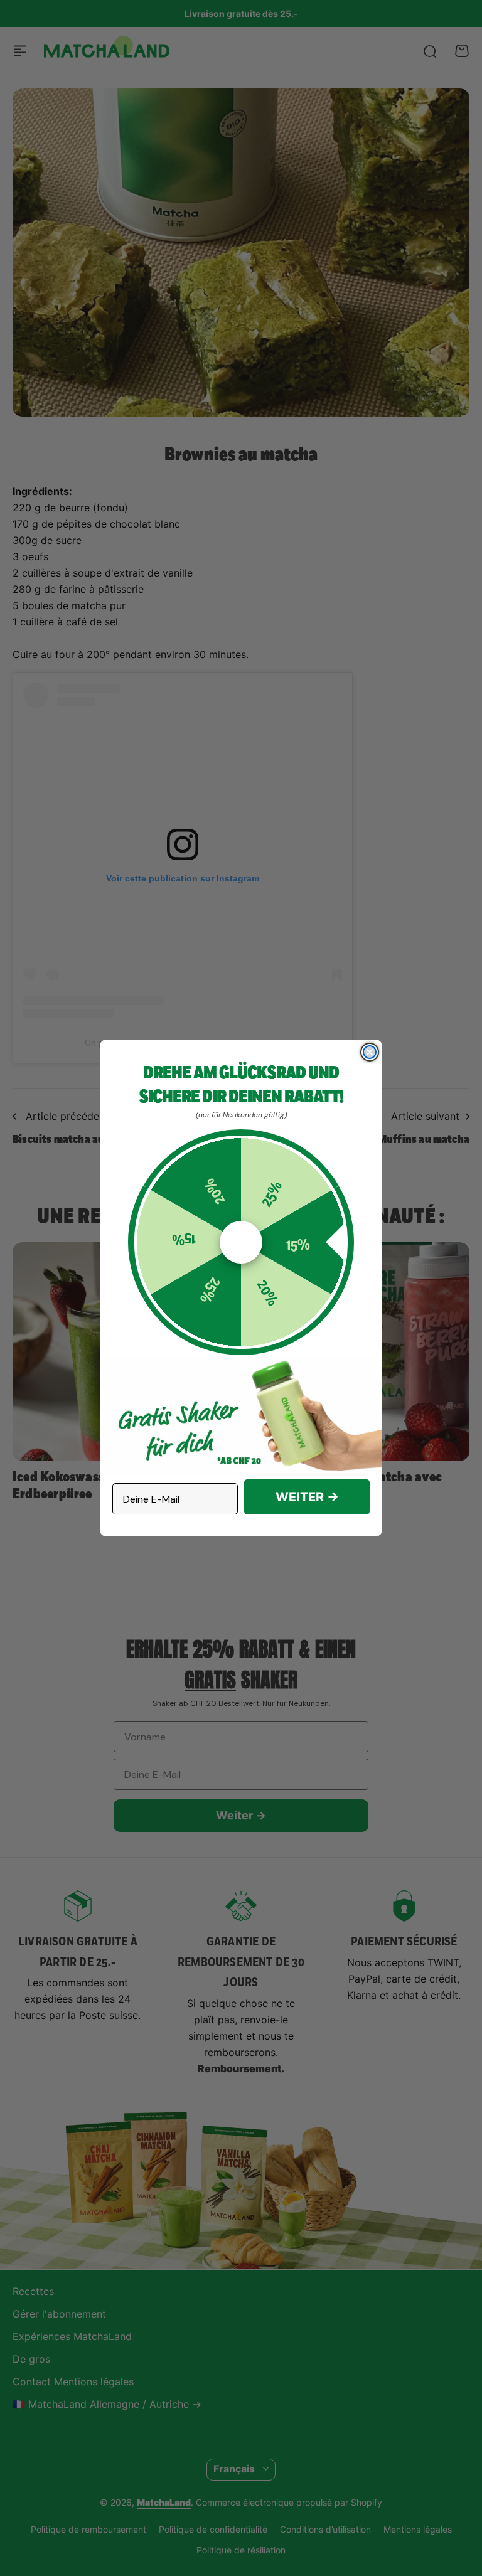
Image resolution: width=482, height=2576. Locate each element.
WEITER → (307, 1497)
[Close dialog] (370, 1052)
